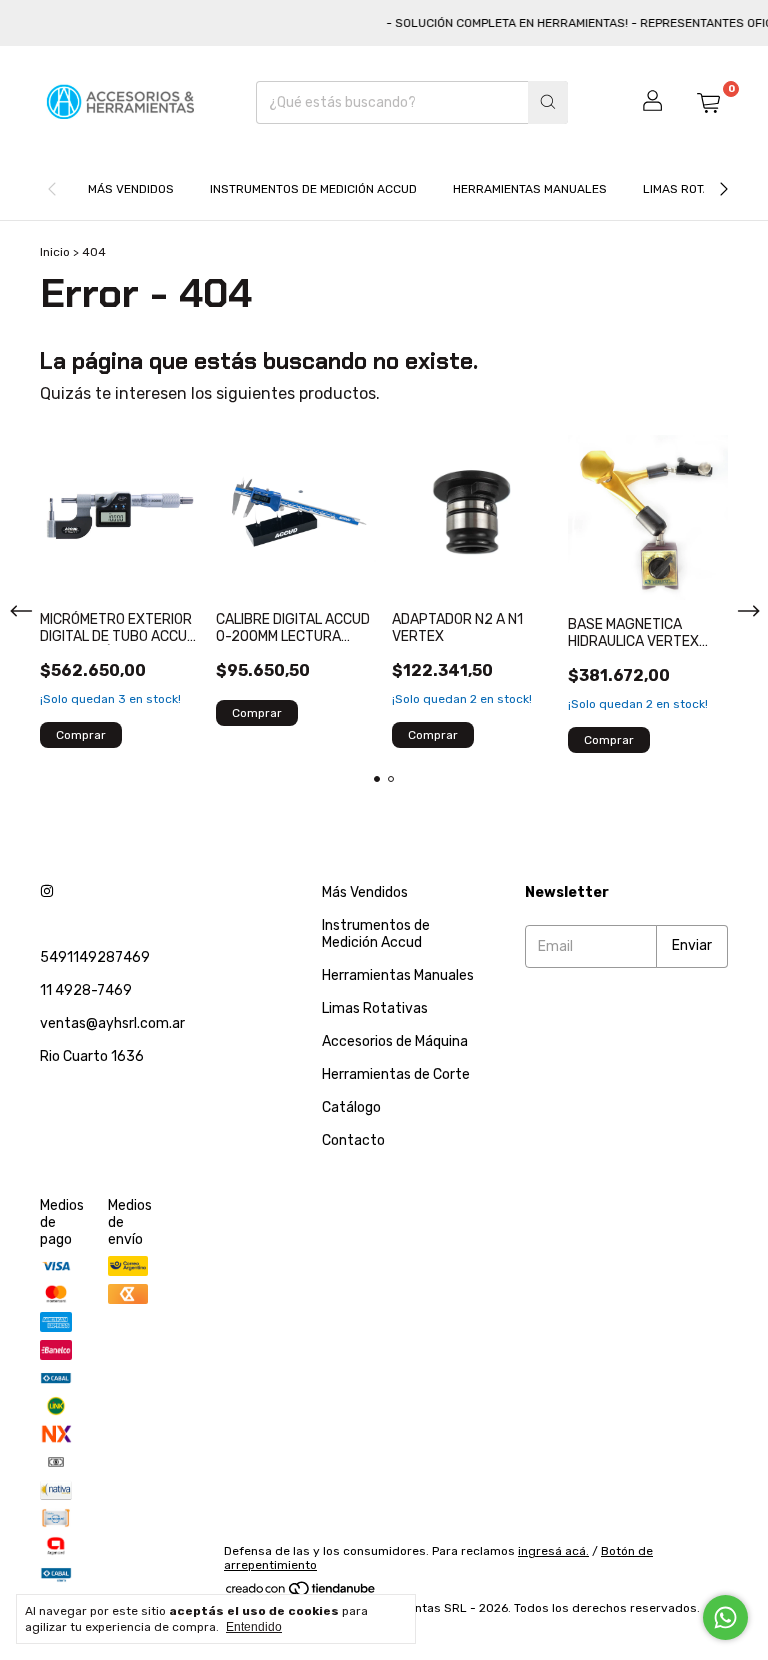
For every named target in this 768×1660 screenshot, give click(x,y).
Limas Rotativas (693, 189)
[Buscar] (548, 102)
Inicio (55, 252)
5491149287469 (95, 957)
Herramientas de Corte (396, 1074)
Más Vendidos (131, 189)
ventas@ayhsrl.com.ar (112, 1023)
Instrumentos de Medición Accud (313, 189)
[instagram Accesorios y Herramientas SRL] (47, 892)
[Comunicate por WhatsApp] (725, 1617)
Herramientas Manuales (530, 189)
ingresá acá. (553, 1551)
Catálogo (351, 1107)
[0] (708, 102)
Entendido (254, 1627)
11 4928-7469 (86, 990)
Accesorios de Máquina (395, 1041)
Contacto (353, 1140)
